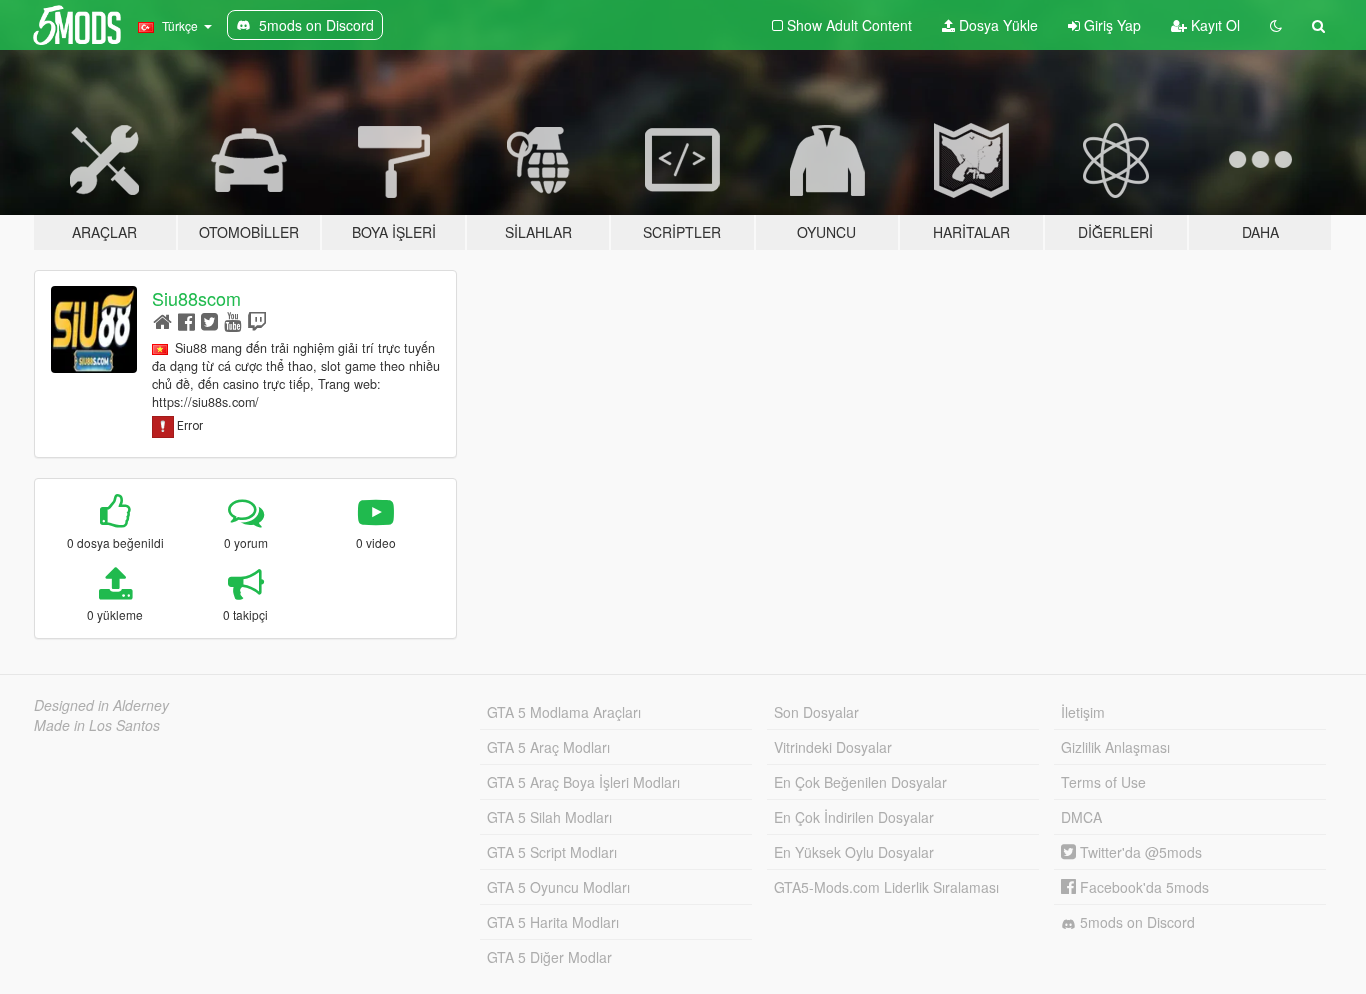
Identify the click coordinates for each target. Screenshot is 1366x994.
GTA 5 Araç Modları (548, 747)
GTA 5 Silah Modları (549, 817)
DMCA (1081, 817)
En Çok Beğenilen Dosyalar (860, 782)
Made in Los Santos (97, 725)
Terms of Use (1103, 782)
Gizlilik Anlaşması (1115, 747)
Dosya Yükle (996, 25)
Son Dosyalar (816, 712)
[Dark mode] (1276, 25)
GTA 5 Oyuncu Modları (558, 887)
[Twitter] (209, 320)
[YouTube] (232, 320)
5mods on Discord (1135, 922)
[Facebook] (186, 320)
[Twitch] (257, 320)
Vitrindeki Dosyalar (833, 747)
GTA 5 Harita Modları (553, 922)
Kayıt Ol (1213, 25)
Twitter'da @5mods (1139, 852)
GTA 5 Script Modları (552, 852)
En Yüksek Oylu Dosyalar (854, 852)
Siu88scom (196, 298)
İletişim (1083, 712)
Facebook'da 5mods (1142, 887)
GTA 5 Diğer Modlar (549, 957)
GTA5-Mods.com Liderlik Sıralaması (886, 887)
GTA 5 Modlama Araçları (564, 712)
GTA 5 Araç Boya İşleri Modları (583, 782)
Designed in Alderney (101, 705)
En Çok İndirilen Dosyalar (854, 817)
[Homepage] (162, 320)
